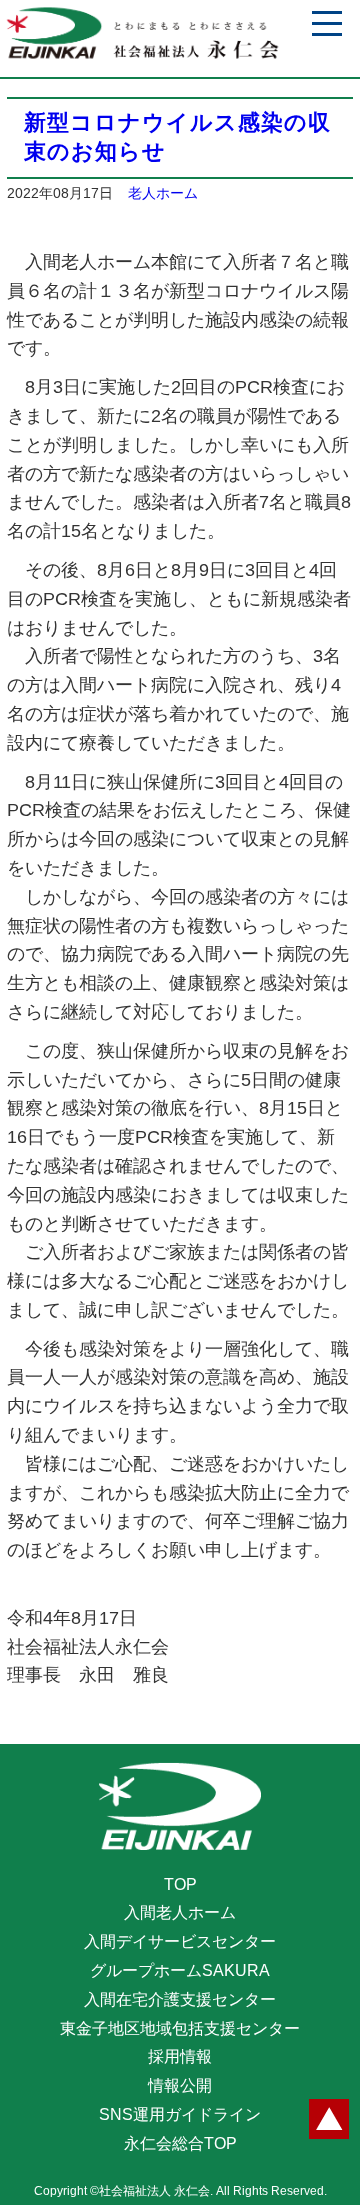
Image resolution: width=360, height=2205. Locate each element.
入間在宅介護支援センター (180, 1999)
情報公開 (180, 2085)
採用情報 (180, 2056)
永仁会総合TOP (180, 2143)
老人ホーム (163, 193)
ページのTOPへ (329, 2119)
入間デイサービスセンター (180, 1941)
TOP (180, 1884)
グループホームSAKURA (180, 1970)
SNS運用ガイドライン (180, 2114)
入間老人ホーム (180, 1912)
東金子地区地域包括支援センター (180, 2028)
